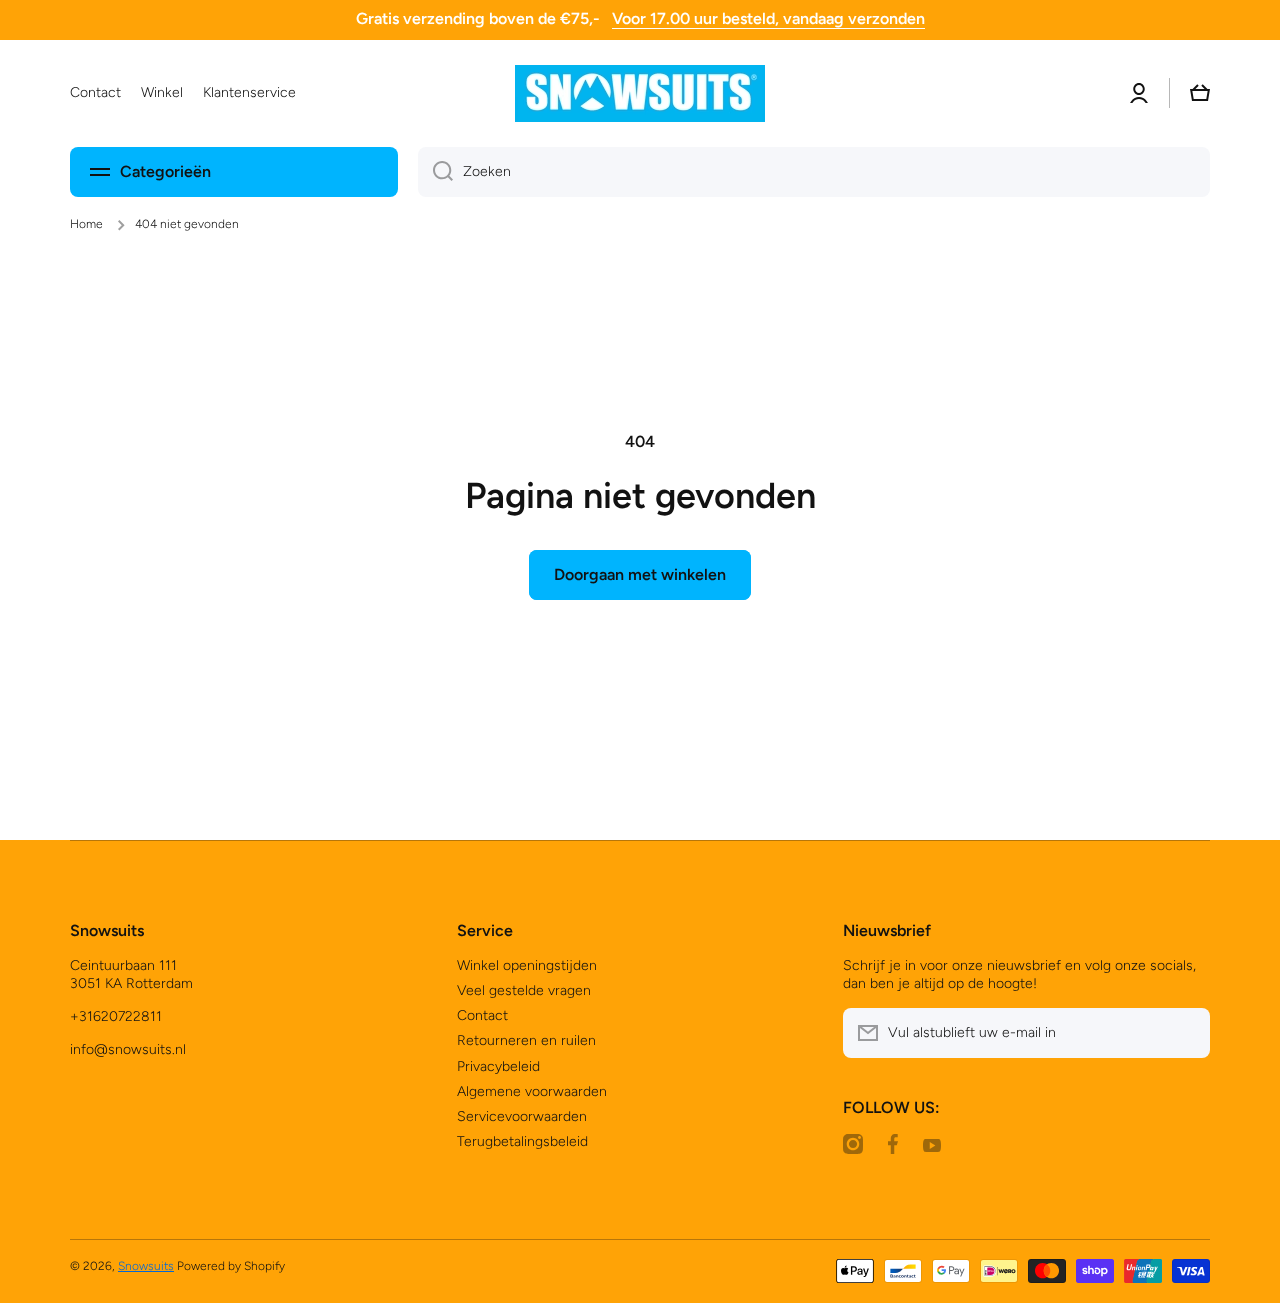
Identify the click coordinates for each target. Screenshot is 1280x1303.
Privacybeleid (498, 1066)
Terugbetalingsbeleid (522, 1141)
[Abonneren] (1185, 1033)
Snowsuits (146, 1266)
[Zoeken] (435, 172)
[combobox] (814, 172)
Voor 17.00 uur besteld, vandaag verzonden (768, 18)
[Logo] (640, 93)
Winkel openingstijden (527, 965)
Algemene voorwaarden (532, 1091)
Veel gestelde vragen (524, 990)
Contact (482, 1015)
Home (86, 224)
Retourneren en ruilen (526, 1040)
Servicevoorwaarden (522, 1116)
